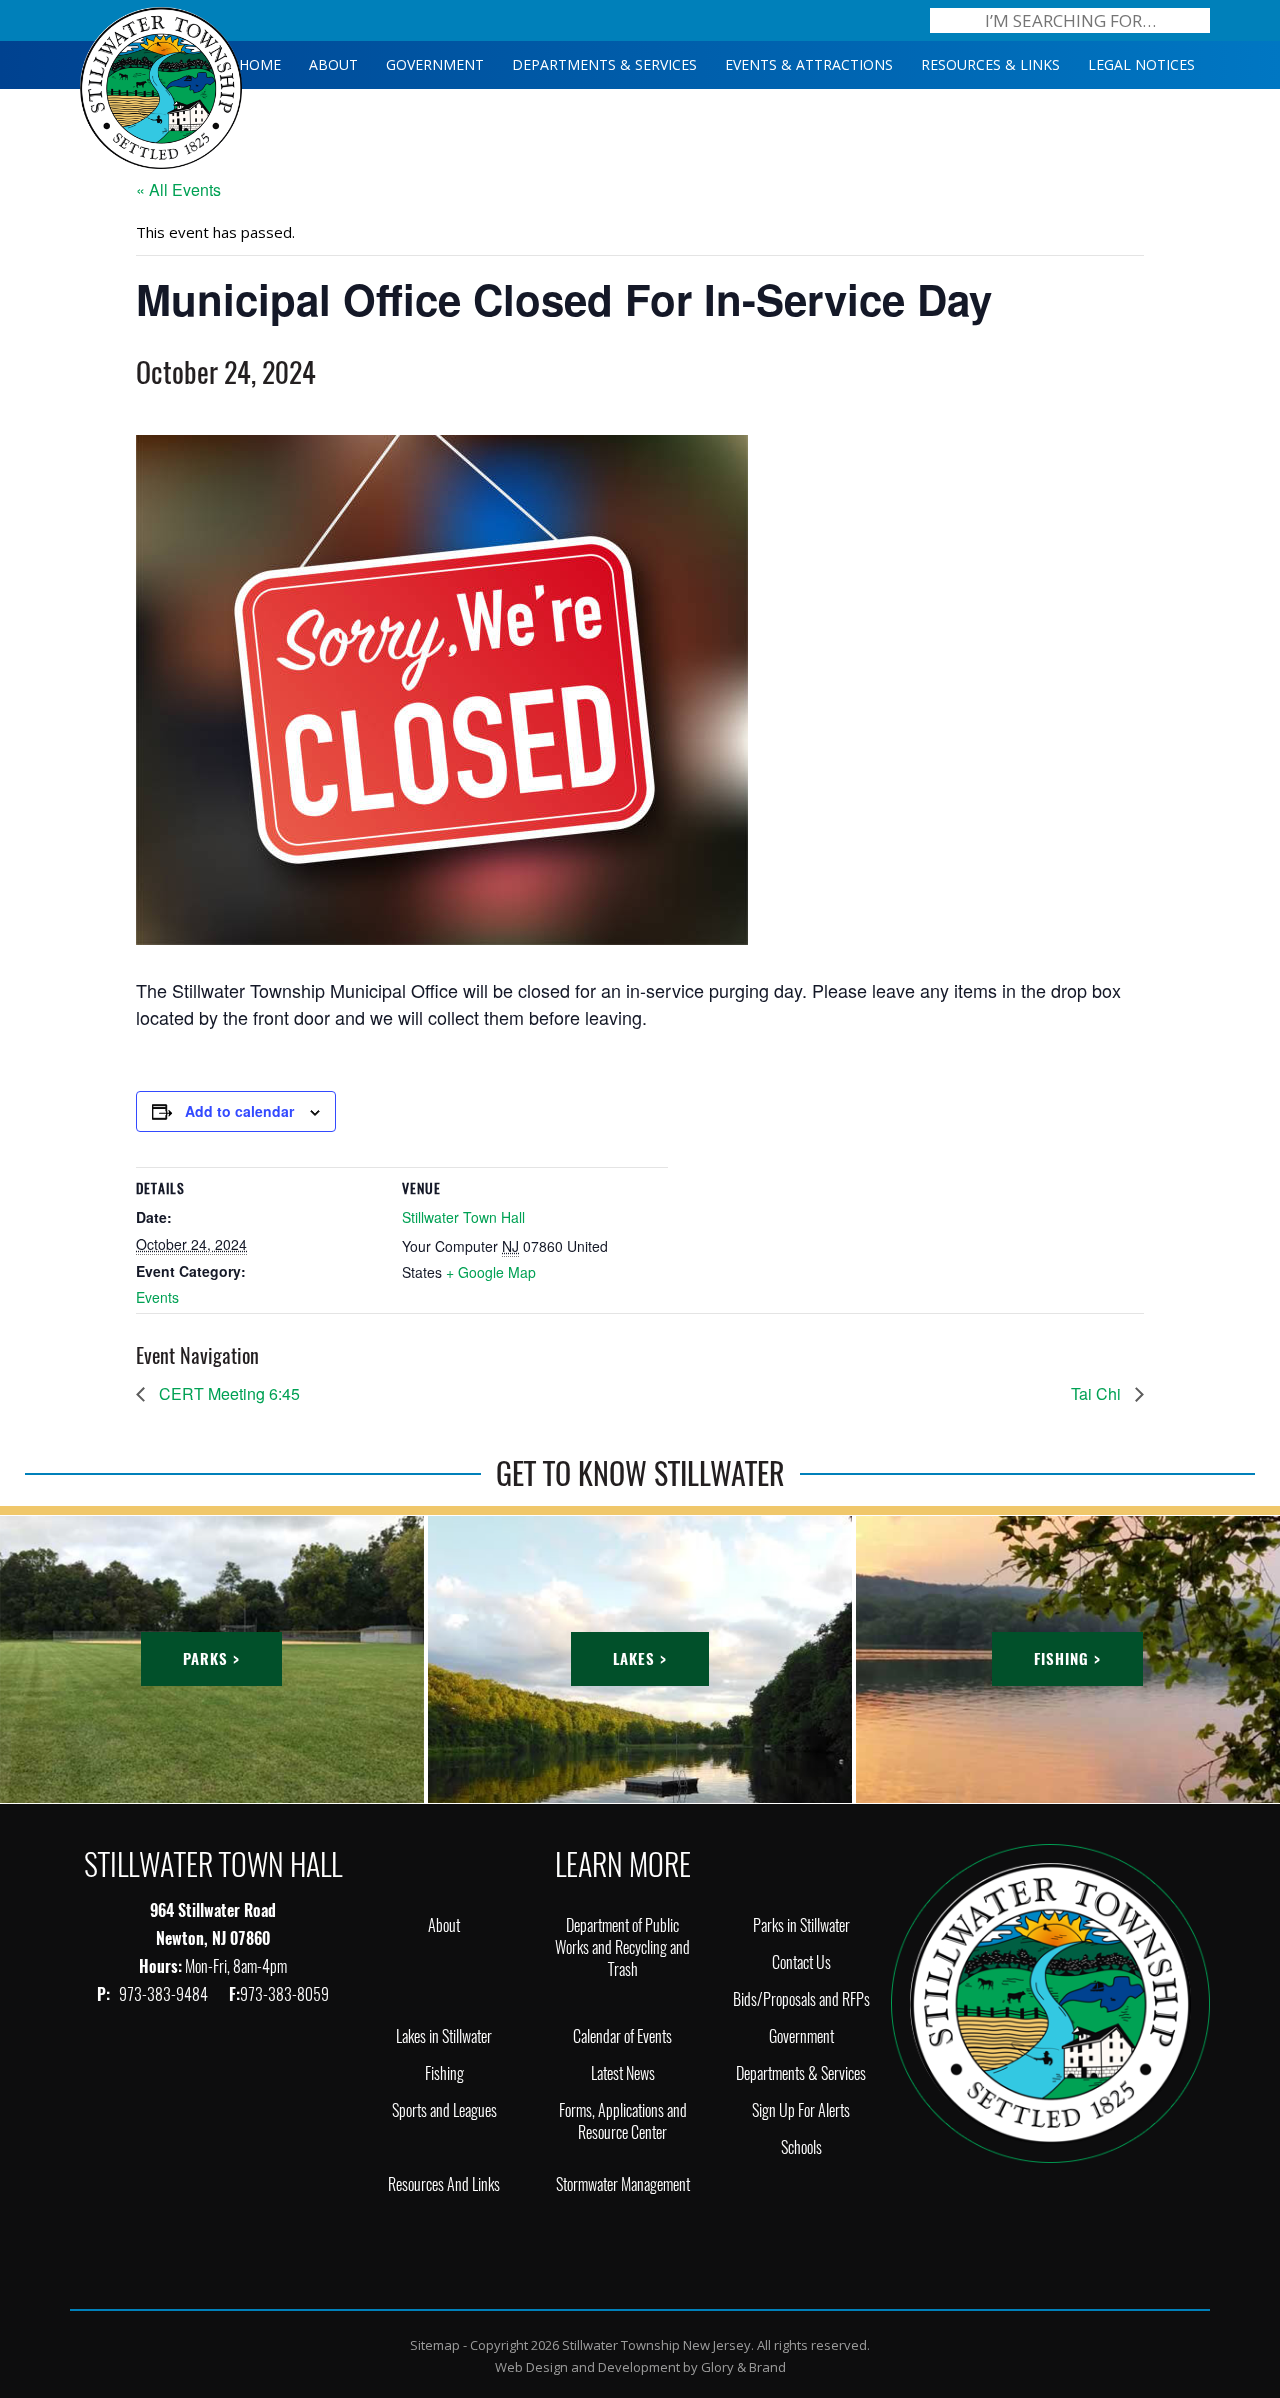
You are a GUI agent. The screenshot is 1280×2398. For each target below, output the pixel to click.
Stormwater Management (623, 2184)
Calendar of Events (622, 2036)
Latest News (623, 2073)
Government (801, 2036)
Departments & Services (801, 2073)
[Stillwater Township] (1050, 2001)
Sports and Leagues (444, 2110)
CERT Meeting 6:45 (227, 1393)
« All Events (178, 189)
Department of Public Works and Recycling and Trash (622, 1947)
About (444, 1925)
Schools (801, 2147)
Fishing (444, 2073)
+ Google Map (491, 1272)
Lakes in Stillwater (444, 2036)
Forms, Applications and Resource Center (623, 2121)
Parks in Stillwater (801, 1925)
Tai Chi (1098, 1393)
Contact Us (801, 1962)
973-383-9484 (165, 1994)
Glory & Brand (743, 2367)
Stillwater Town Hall (463, 1217)
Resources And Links (444, 2184)
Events (157, 1297)
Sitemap (435, 2345)
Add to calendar (239, 1111)
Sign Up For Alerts (801, 2110)
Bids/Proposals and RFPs (801, 1999)
